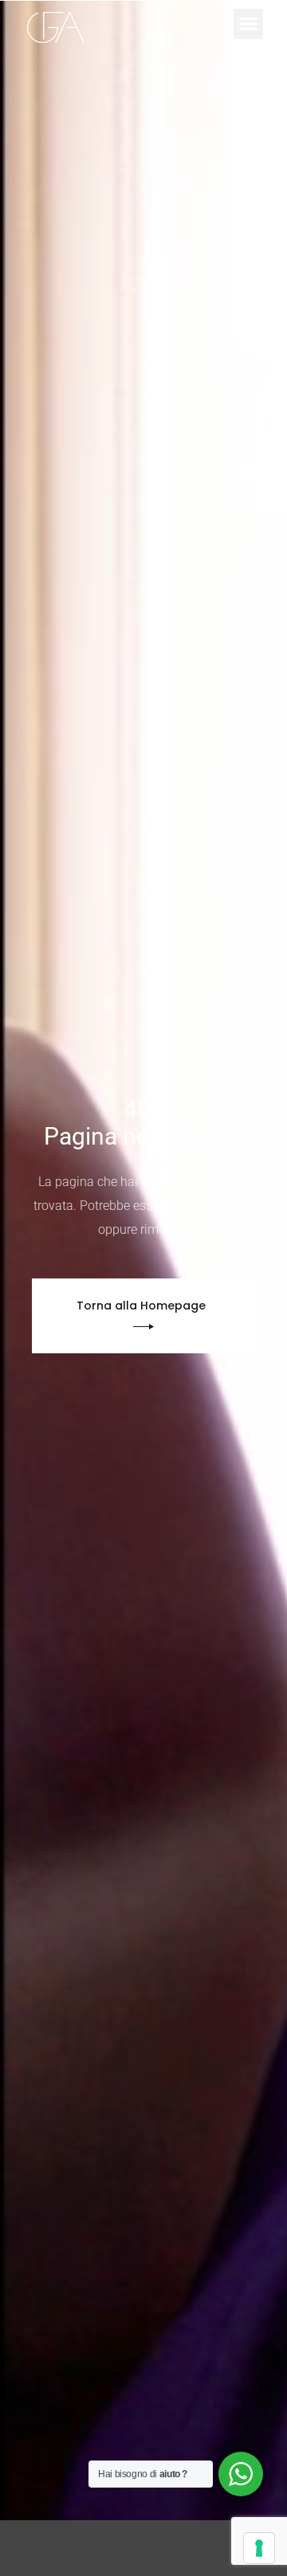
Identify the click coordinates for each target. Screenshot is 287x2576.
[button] (249, 24)
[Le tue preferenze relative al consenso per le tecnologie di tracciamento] (259, 2548)
